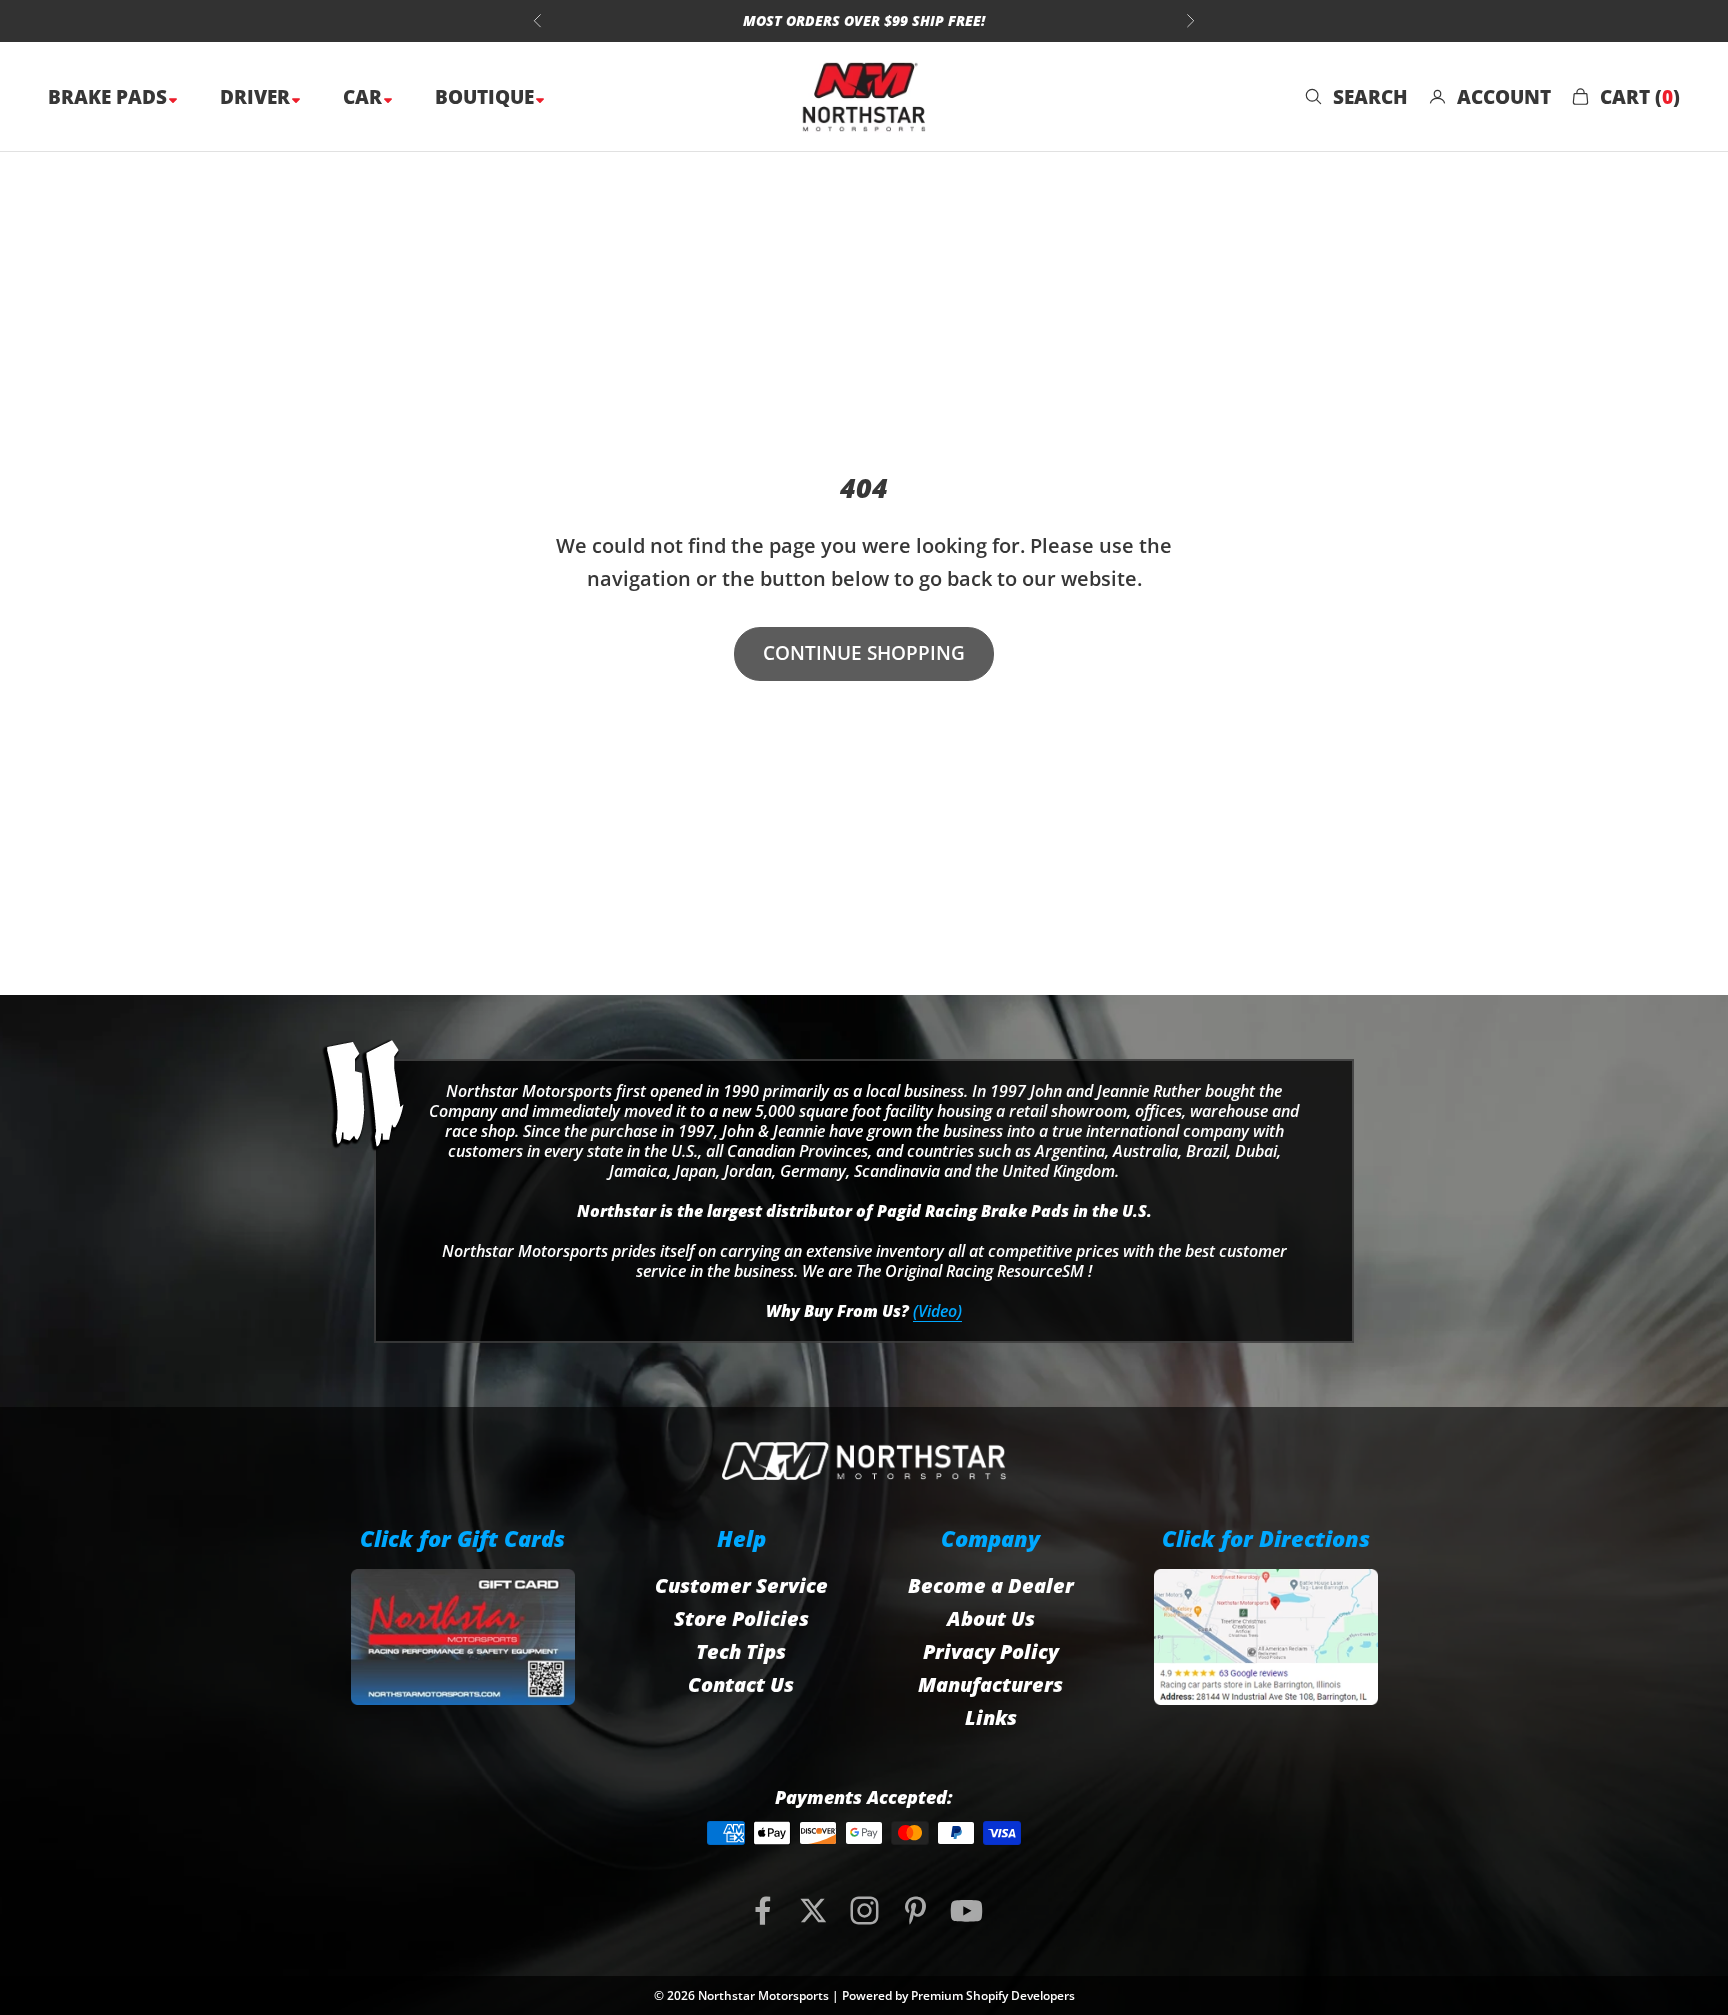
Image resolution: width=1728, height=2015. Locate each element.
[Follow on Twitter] (813, 1910)
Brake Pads (110, 97)
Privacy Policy (991, 1651)
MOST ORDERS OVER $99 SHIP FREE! (864, 20)
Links (991, 1717)
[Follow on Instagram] (864, 1910)
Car (365, 97)
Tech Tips (741, 1651)
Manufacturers (990, 1684)
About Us (991, 1618)
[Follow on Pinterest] (915, 1910)
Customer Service (741, 1585)
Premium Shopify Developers (993, 1995)
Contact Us (741, 1684)
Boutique (487, 97)
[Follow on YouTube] (966, 1910)
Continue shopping (864, 653)
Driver (257, 97)
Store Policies (741, 1618)
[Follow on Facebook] (762, 1910)
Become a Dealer (991, 1585)
